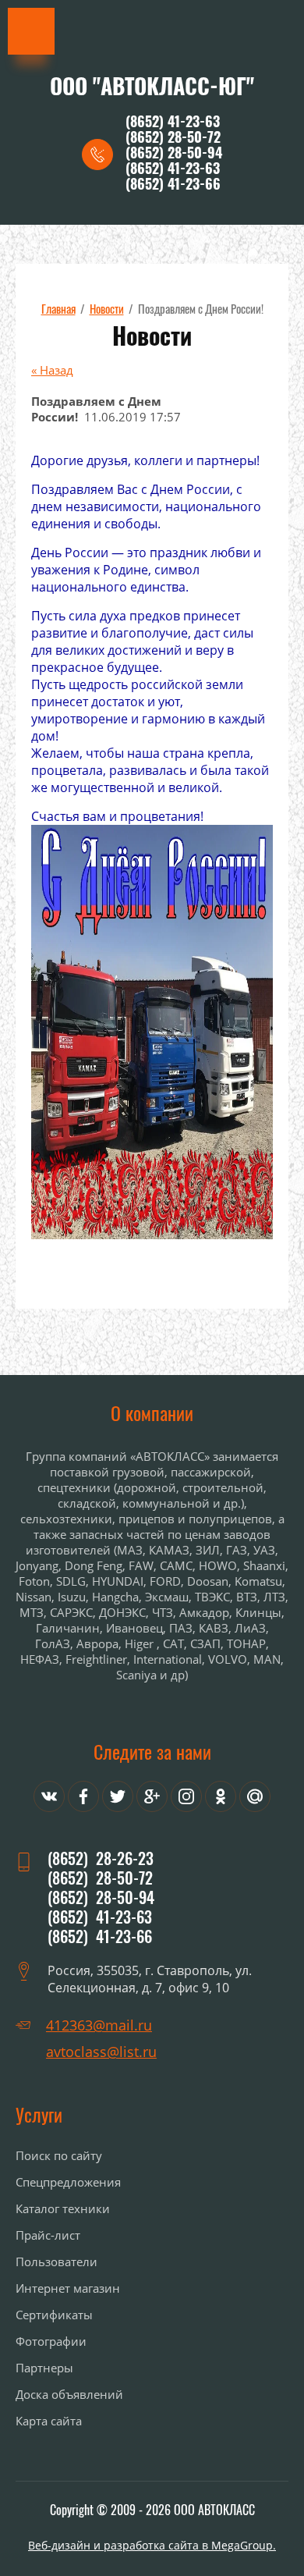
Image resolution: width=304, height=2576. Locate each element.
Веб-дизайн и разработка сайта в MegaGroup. (152, 2545)
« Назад (52, 370)
